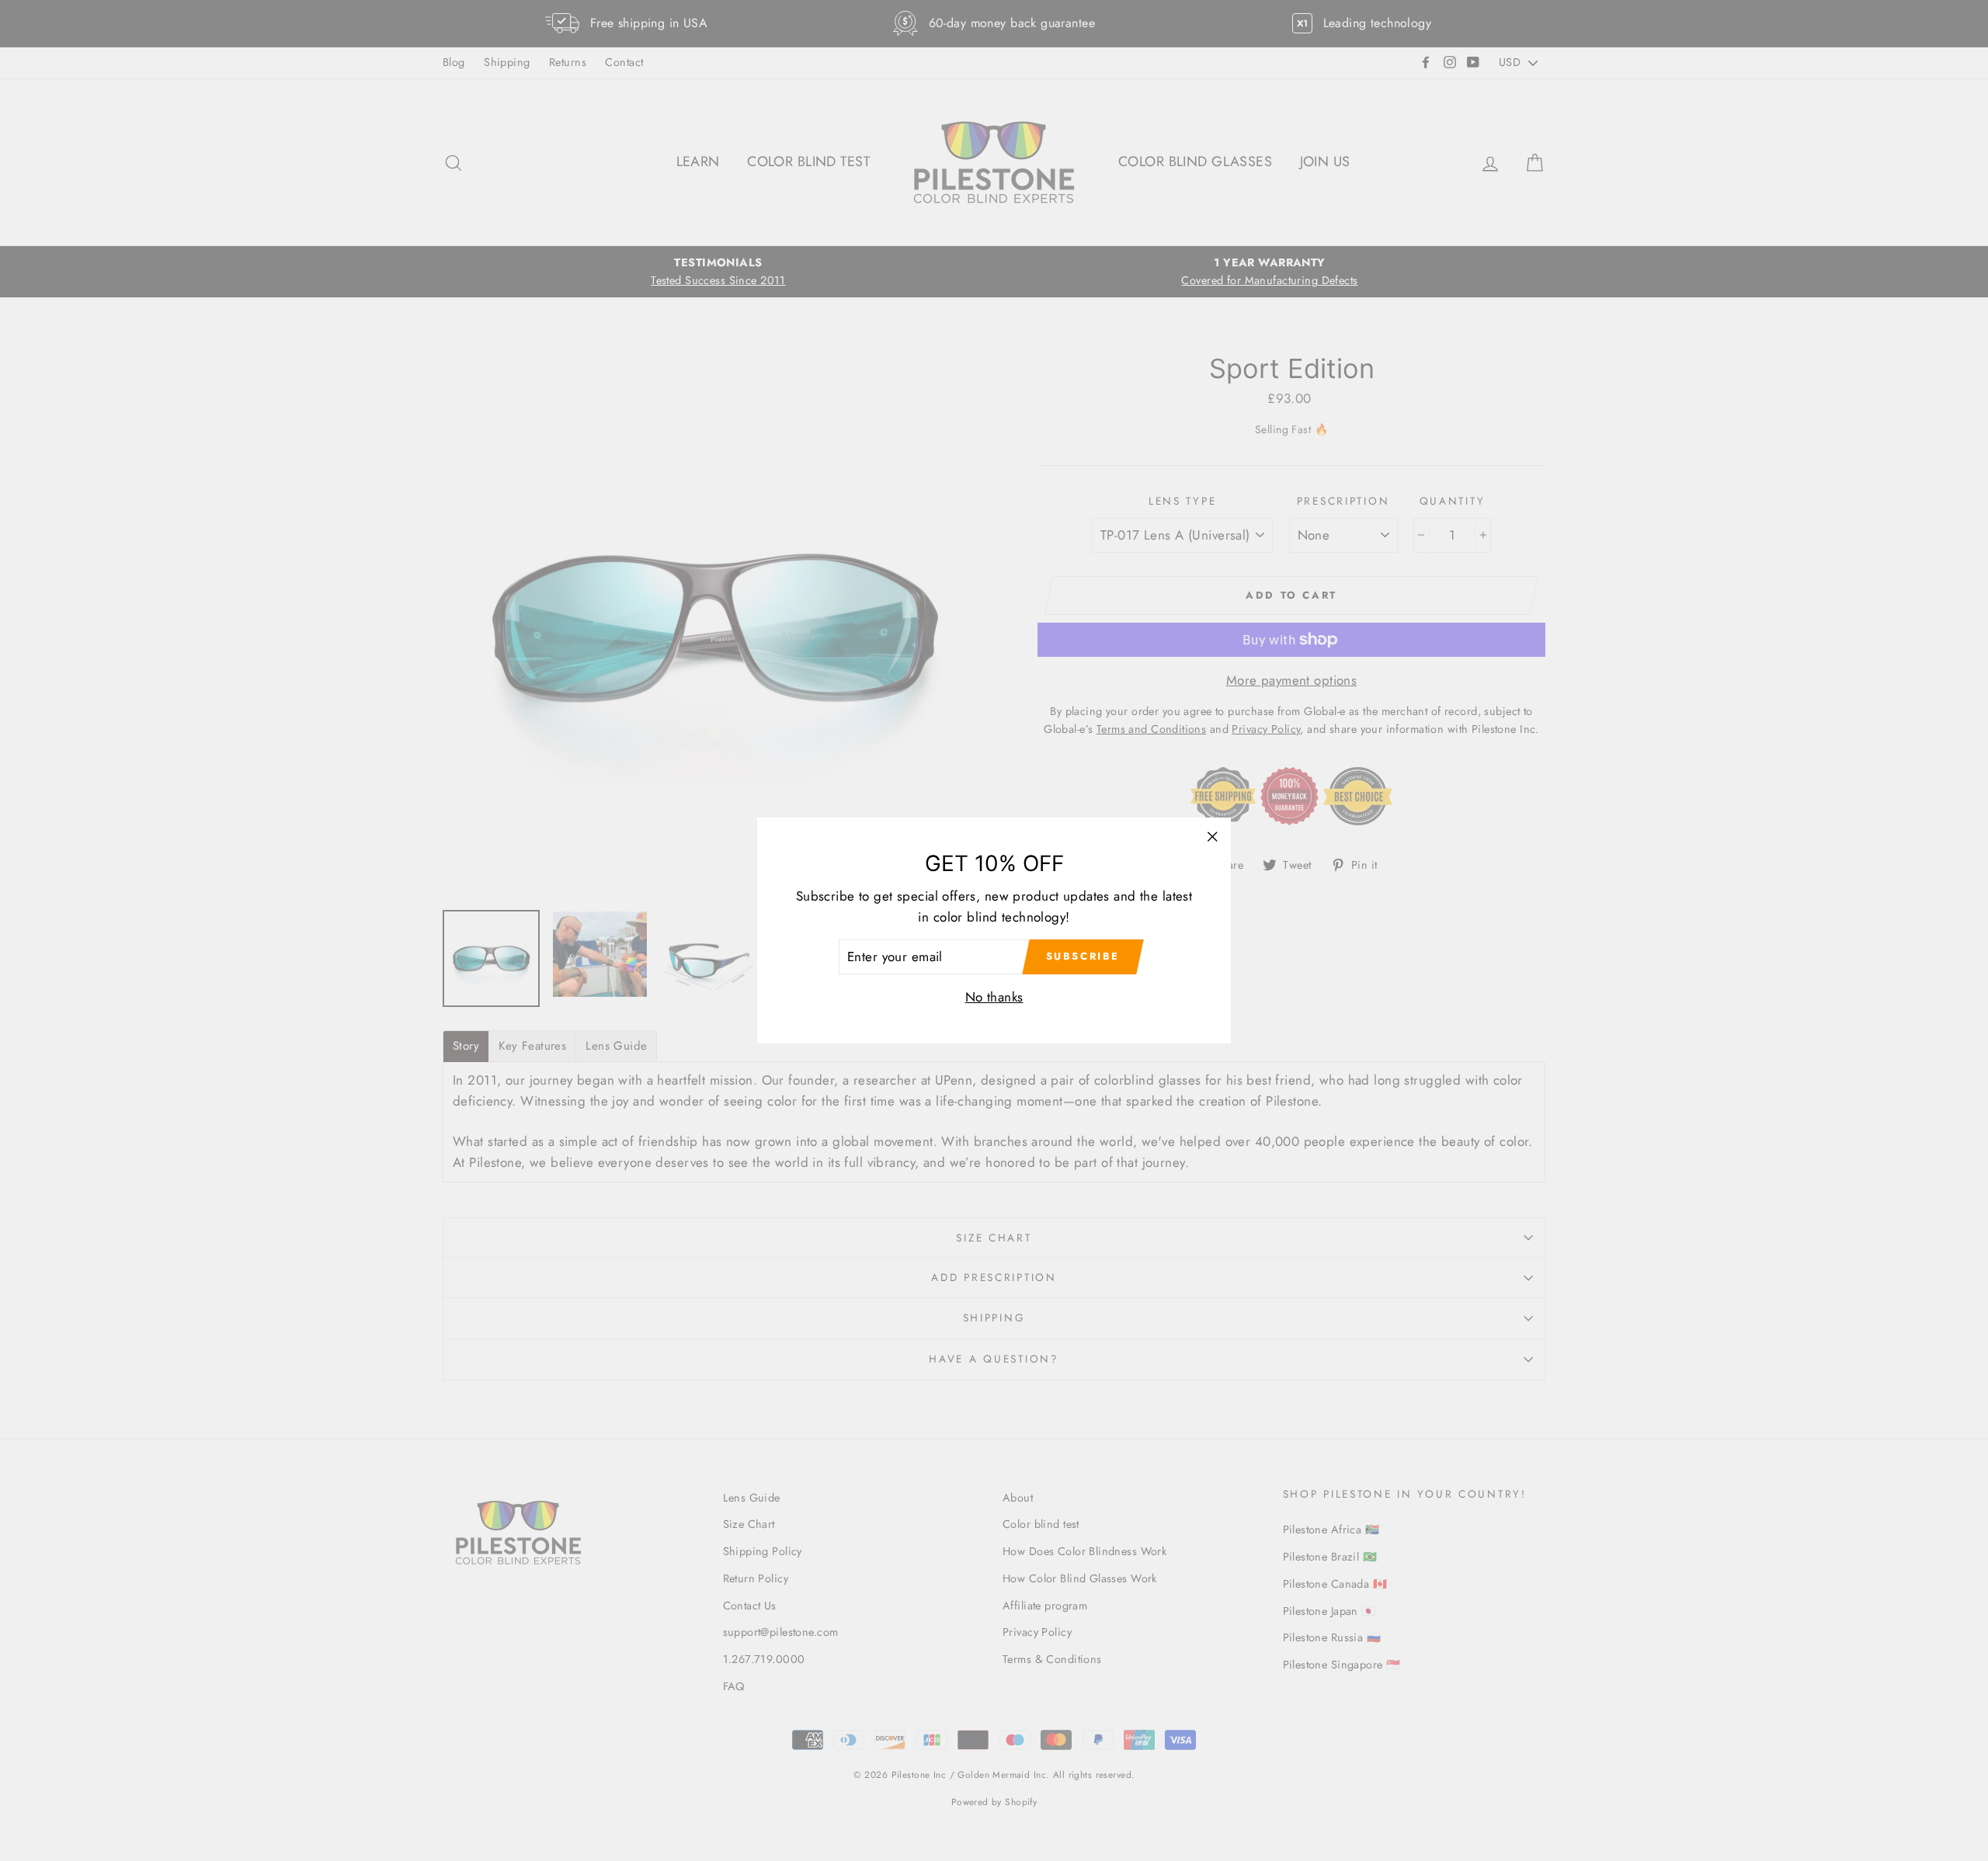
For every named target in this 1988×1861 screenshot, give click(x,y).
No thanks (994, 997)
